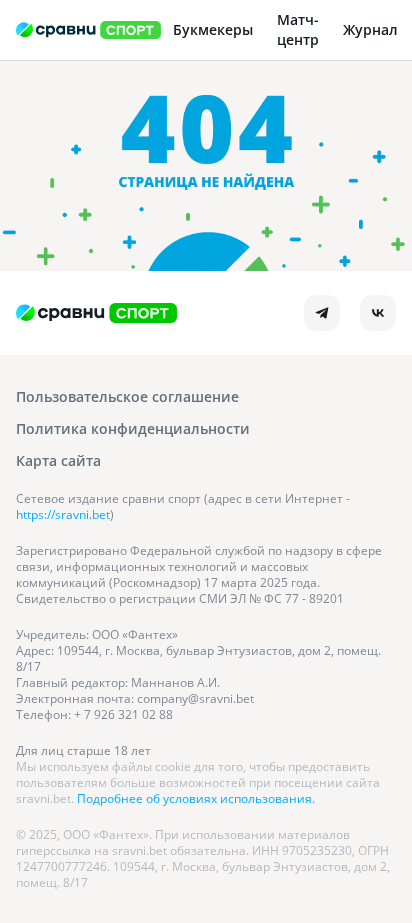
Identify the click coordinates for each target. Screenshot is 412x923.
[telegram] (322, 313)
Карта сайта (58, 460)
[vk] (378, 313)
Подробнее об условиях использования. (196, 798)
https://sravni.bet (63, 514)
